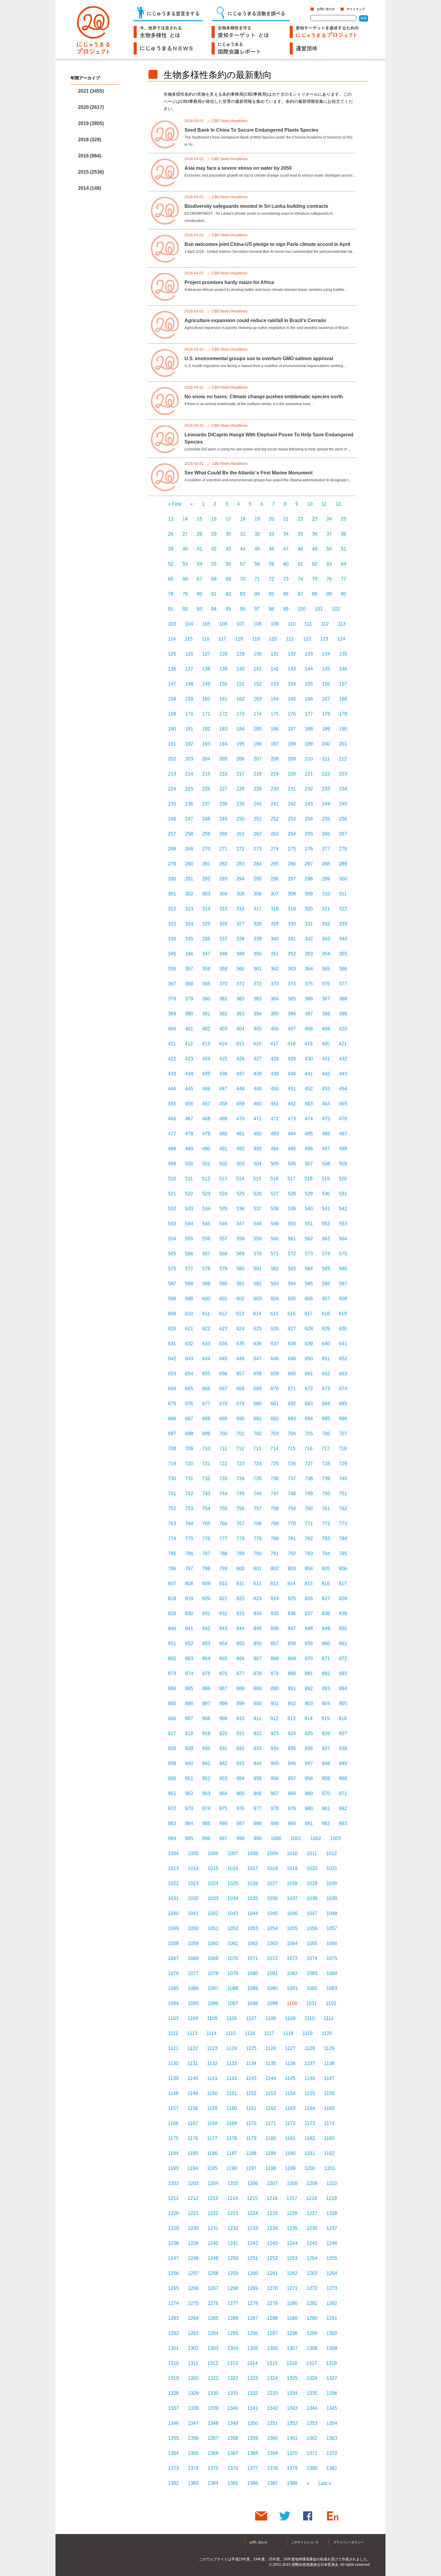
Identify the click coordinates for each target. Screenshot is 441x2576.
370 (223, 984)
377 (343, 984)
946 (292, 1763)
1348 (213, 2423)
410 (343, 1029)
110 (292, 624)
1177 (212, 2138)
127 (206, 654)
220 (292, 774)
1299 (312, 2333)
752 (172, 1509)
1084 (332, 1973)
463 (309, 1104)
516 (274, 1179)
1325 (292, 2378)
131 (275, 654)
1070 (233, 1958)
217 (240, 774)
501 (206, 1164)
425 (223, 1059)
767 (240, 1524)
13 (171, 519)
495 (292, 1149)
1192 (329, 2153)
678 (223, 1404)
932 (240, 1748)
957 (292, 1778)
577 (189, 1269)
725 (275, 1464)
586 (343, 1269)
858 (292, 1644)
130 (258, 654)
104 (189, 624)
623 (223, 1329)
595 (309, 1284)
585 (326, 1269)
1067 (173, 1958)
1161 (251, 2108)
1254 (312, 2258)
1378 (272, 2468)
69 (228, 579)
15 (199, 519)
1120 (327, 2033)
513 (223, 1179)
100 (302, 609)
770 (292, 1524)
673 (326, 1389)
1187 (232, 2153)
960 (343, 1778)
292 (206, 879)
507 (309, 1164)
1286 (233, 2318)
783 (326, 1539)
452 (309, 1089)
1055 (292, 1928)
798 (206, 1569)
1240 (213, 2243)
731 (189, 1479)
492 (240, 1149)
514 (240, 1179)
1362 (312, 2438)
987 (240, 1823)
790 (258, 1554)
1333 (272, 2393)
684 (326, 1404)
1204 (213, 2183)
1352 (292, 2423)
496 (309, 1149)
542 (343, 1209)
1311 (193, 2363)
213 (172, 774)
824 (275, 1599)
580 (240, 1269)
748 (292, 1494)
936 (309, 1748)
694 (309, 1419)
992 (326, 1823)
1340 (233, 2408)
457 (206, 1104)
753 (189, 1509)
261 (240, 834)
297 (292, 879)
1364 (173, 2453)
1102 (331, 2003)
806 (343, 1569)
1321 (213, 2378)
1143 (251, 2078)
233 (326, 789)
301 (172, 894)
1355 (173, 2438)
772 (326, 1524)
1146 (310, 2078)
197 (275, 744)
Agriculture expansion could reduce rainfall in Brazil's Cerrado (255, 320)
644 (206, 1359)
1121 (173, 2048)
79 (185, 594)
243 (309, 804)
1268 (233, 2288)
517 (291, 1179)
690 (240, 1419)
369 (206, 984)
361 (258, 969)
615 (274, 1314)
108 (258, 624)
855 (240, 1644)
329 (275, 924)
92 (185, 609)
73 (286, 579)
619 (343, 1314)
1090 (272, 1988)
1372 (332, 2453)
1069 (213, 1958)
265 (309, 834)
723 (240, 1464)
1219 (331, 2198)
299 (326, 879)
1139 (173, 2078)
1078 (213, 1973)
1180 (271, 2138)
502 (223, 1164)
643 (189, 1359)
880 (292, 1674)
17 (228, 519)
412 (189, 1044)
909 (223, 1718)
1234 (272, 2228)
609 (172, 1314)
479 (206, 1134)
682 (292, 1404)
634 (223, 1344)
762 (343, 1509)
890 (275, 1688)
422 (172, 1059)
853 (206, 1644)
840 (172, 1629)
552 (326, 1224)
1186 (212, 2153)
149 (206, 684)
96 (243, 609)
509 (343, 1164)
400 (172, 1029)
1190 (290, 2153)
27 (185, 534)
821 (223, 1599)
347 (206, 954)
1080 (253, 1973)
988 (258, 1823)
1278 (253, 2303)
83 (243, 594)
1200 (310, 2168)
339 (258, 939)
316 (240, 909)
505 (275, 1164)
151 (240, 684)
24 (329, 519)
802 (275, 1569)
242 (292, 804)
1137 (310, 2063)
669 (258, 1389)
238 (223, 804)
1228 (332, 2213)
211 (326, 759)
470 (240, 1119)
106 (223, 624)
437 (240, 1074)
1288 (272, 2318)
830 (189, 1614)
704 (292, 1434)
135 (343, 654)
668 (240, 1389)
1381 (332, 2468)
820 (206, 1599)
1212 (193, 2198)
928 (172, 1748)
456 (189, 1104)
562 (309, 1239)
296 (275, 879)
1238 (173, 2243)
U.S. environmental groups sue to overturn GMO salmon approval (259, 359)
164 (275, 699)
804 (309, 1569)
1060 (213, 1943)
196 (258, 744)
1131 (193, 2063)
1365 (193, 2453)
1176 (193, 2138)
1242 (253, 2243)
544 (189, 1224)
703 (275, 1434)
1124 (232, 2048)
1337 (173, 2408)
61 (300, 564)
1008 (253, 1853)
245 (343, 804)
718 (343, 1449)
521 (172, 1194)
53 (185, 564)
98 (271, 609)
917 (172, 1733)
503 (240, 1164)
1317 (312, 2363)
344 (343, 939)
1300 (332, 2333)
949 (343, 1763)
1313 (232, 2363)
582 (275, 1269)
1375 (213, 2468)
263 (275, 834)
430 (309, 1059)
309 (309, 894)
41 (199, 549)
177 (309, 714)
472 (275, 1119)
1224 (253, 2213)
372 (258, 984)
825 (292, 1599)
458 (223, 1104)
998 (240, 1838)
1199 (290, 2168)
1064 (292, 1943)
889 (258, 1688)
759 (292, 1509)
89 (329, 594)
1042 (213, 1913)
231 (292, 789)
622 (206, 1329)
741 (172, 1494)
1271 (292, 2288)
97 (257, 609)
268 (172, 849)
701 (240, 1434)
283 (240, 864)
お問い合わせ (258, 2542)
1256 (173, 2273)
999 (258, 1838)
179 (343, 714)
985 (206, 1823)
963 (206, 1793)
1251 (253, 2258)
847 (292, 1629)
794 (326, 1554)
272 (240, 849)
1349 (233, 2423)
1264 (332, 2273)
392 (223, 1014)
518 (309, 1179)
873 (172, 1674)
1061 (233, 1943)
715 (291, 1449)
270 (206, 849)
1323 (253, 2378)
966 (258, 1793)
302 (189, 894)
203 (189, 759)
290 (172, 879)
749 (309, 1494)
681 (275, 1404)
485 (309, 1134)
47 (286, 549)
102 (336, 609)
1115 (231, 2033)
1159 (212, 2108)
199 (309, 744)
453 (326, 1089)
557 (223, 1239)
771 (309, 1524)
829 (172, 1614)
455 (172, 1104)
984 (189, 1823)
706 (326, 1434)
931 (223, 1748)
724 (258, 1464)
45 (257, 549)
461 (275, 1104)
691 (258, 1419)
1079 (233, 1973)
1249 (213, 2258)
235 (172, 804)
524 (223, 1194)
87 (300, 594)
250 (240, 819)
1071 (253, 1958)
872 (343, 1659)
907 (189, 1718)
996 (206, 1838)
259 (206, 834)
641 (343, 1344)
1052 (233, 1928)
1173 (310, 2123)
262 (258, 834)
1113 (192, 2033)
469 (223, 1119)
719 (172, 1464)
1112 (173, 2033)
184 (240, 729)
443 (343, 1074)
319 (292, 909)
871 (326, 1659)
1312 (213, 2363)
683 (309, 1404)
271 (223, 849)
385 (292, 999)
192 (189, 744)
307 (275, 894)
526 (258, 1194)
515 (257, 1179)
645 (223, 1359)
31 (243, 534)
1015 (213, 1868)
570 (258, 1254)
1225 (272, 2213)
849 (326, 1629)
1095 (193, 2003)
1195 (212, 2168)
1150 (212, 2093)
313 (189, 909)
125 (172, 654)
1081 (272, 1973)
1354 (332, 2423)
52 (171, 564)
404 (240, 1029)
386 (309, 999)
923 (275, 1733)
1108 (271, 2018)
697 (172, 1434)
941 (206, 1763)
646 (240, 1359)
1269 (253, 2288)
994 (172, 1838)
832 (223, 1614)
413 (206, 1044)
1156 (329, 2093)
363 (292, 969)
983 (172, 1823)
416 (257, 1044)
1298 (292, 2333)
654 (189, 1374)
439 (275, 1074)
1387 (272, 2483)
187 (292, 729)
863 (189, 1659)
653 (172, 1374)
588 (189, 1284)
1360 (272, 2438)
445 (189, 1089)
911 (257, 1718)
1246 (332, 2243)
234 (343, 789)
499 (172, 1164)
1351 (272, 2423)
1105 (212, 2018)
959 (326, 1778)
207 (258, 759)
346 (189, 954)
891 (292, 1688)
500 (189, 1164)
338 (240, 939)
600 (206, 1299)
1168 (212, 2123)
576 (172, 1269)
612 (223, 1314)
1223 (233, 2213)
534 (206, 1209)
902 (292, 1703)
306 (258, 894)
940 (189, 1763)
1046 (292, 1913)
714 (274, 1449)
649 (292, 1359)
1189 (271, 2153)
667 (223, 1389)
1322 (233, 2378)
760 (309, 1509)
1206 (253, 2183)
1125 (251, 2048)
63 (329, 564)
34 (286, 534)
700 (223, 1434)
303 (206, 894)
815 (309, 1584)
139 (223, 669)
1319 (173, 2378)
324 (189, 924)
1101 (312, 2003)
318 (275, 909)
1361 (292, 2438)
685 (343, 1404)
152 (258, 684)
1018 (272, 1868)
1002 (316, 1838)
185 (258, 729)
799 (223, 1569)
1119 (307, 2033)
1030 (332, 1883)
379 (189, 999)
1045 (272, 1913)
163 (258, 699)
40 (185, 549)
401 (189, 1029)
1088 (233, 1988)
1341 (253, 2408)
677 (206, 1404)
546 (223, 1224)
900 (258, 1703)
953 (223, 1778)
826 (309, 1599)
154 (292, 684)
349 (240, 954)
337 (223, 939)
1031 (173, 1898)
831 (206, 1614)
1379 (292, 2468)
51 (343, 549)
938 (343, 1748)
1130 (173, 2063)
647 (258, 1359)
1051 (213, 1928)
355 (343, 954)
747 (275, 1494)
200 (326, 744)
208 (275, 759)
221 (309, 774)
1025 (233, 1883)
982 (343, 1808)
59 (271, 564)
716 (309, 1449)
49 (315, 549)
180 (172, 729)
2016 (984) (90, 156)
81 (214, 594)
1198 (271, 2168)
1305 (253, 2348)
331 (309, 924)
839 (343, 1614)
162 (240, 699)
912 (274, 1718)
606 (309, 1299)
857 (275, 1644)
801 (258, 1569)
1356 (193, 2438)
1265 (173, 2288)
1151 (232, 2093)
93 (199, 609)
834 (258, 1614)
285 (275, 864)
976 (240, 1808)
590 (223, 1284)
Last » (325, 2483)
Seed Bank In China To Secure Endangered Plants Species (251, 130)
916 (343, 1718)
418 (291, 1044)
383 (258, 999)
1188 (251, 2153)
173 (240, 714)
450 (275, 1089)
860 (326, 1644)
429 (292, 1059)
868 (275, 1659)
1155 (310, 2093)
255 (326, 819)
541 (326, 1209)
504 (258, 1164)
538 (275, 1209)
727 (309, 1464)
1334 (292, 2393)
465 (343, 1104)
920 (223, 1733)
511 (189, 1179)
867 (258, 1659)
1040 (173, 1913)
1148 (173, 2093)
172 (223, 714)
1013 (173, 1868)
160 (206, 699)
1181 (290, 2138)
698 (189, 1434)
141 (258, 669)
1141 (212, 2078)
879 (275, 1674)
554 (172, 1239)
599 (189, 1299)
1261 (272, 2273)
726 (292, 1464)
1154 (290, 2093)
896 (189, 1703)
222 (326, 774)
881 (309, 1674)
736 (275, 1479)
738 (309, 1479)
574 (326, 1254)
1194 (193, 2168)
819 (189, 1599)
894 (343, 1688)
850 (343, 1629)
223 (343, 774)
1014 (193, 1868)
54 (199, 564)
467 (189, 1119)
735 (258, 1479)
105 (206, 624)
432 (343, 1059)
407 (292, 1029)
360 (240, 969)
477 (172, 1134)
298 (309, 879)
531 (343, 1194)
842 (206, 1629)
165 (292, 699)
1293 (193, 2333)
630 (343, 1329)
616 (291, 1314)
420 (326, 1044)
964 (223, 1793)
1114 (211, 2033)
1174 (329, 2123)
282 (223, 864)
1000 (276, 1838)
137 (189, 669)
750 (326, 1494)
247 (189, 819)
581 (258, 1269)
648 (275, 1359)
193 (206, 744)
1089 (253, 1988)
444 (172, 1089)
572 (292, 1254)
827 (326, 1599)
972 (172, 1808)
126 (189, 654)
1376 (233, 2468)
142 (275, 669)
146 (343, 669)
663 (343, 1374)
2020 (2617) (91, 107)
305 (240, 894)
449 (258, 1089)
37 (329, 534)
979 (292, 1808)
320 (309, 909)
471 (258, 1119)
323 (172, 924)
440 (292, 1074)
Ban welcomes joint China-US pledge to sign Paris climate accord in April (267, 244)
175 (275, 714)
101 (319, 609)
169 (172, 714)
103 (172, 624)
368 (189, 984)
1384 (213, 2483)
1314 (252, 2363)
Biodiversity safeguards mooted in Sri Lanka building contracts (256, 206)
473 (292, 1119)
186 (275, 729)
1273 (332, 2288)
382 (240, 999)
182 (206, 729)
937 (326, 1748)
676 (189, 1404)
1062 (253, 1943)
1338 (193, 2408)
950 (172, 1778)
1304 (233, 2348)
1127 (290, 2048)
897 (206, 1703)
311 (343, 894)
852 (189, 1644)
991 (309, 1823)
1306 (272, 2348)
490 (206, 1149)
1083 (312, 1973)
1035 (253, 1898)
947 (309, 1763)
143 (292, 669)
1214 (232, 2198)
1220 (173, 2213)
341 (292, 939)
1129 (329, 2048)
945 (275, 1763)
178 (326, 714)
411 (172, 1044)
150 (223, 684)
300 (343, 879)
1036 (272, 1898)
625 (258, 1329)
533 (189, 1209)
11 (324, 504)
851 (172, 1644)
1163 (290, 2108)
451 (292, 1089)
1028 (292, 1883)
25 (343, 519)
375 (309, 984)
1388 (292, 2483)
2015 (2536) (91, 172)
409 (326, 1029)
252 (275, 819)
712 (240, 1449)
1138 (329, 2063)
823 (258, 1599)
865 (223, 1659)
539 (292, 1209)
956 (275, 1778)
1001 (296, 1838)
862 (172, 1659)
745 (240, 1494)
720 (189, 1464)
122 (307, 639)
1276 (213, 2303)
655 (206, 1374)
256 (343, 819)
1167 (193, 2123)
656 (223, 1374)
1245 (312, 2243)
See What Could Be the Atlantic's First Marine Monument (249, 473)
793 (309, 1554)
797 (189, 1569)
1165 (329, 2108)
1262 (292, 2273)
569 (240, 1254)
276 (309, 849)
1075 (332, 1958)
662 (326, 1374)
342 (309, 939)
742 (189, 1494)
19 (257, 519)
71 (257, 579)
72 (271, 579)
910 (240, 1718)
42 (214, 549)
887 (223, 1688)
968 (292, 1793)
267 (343, 834)
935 (292, 1748)
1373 (173, 2468)
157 (343, 684)
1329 (193, 2393)
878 (258, 1674)
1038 (312, 1898)
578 (206, 1269)
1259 (233, 2273)
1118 (288, 2033)
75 (315, 579)
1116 (250, 2033)
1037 (292, 1898)
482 (258, 1134)
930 (206, 1748)
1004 (173, 1853)
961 (172, 1793)
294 (240, 879)
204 (206, 759)
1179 (251, 2138)
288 (326, 864)
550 (292, 1224)
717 (326, 1449)
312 (172, 909)
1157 (173, 2108)
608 (343, 1299)
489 (189, 1149)
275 (292, 849)
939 (172, 1763)
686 (172, 1419)
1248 (193, 2258)
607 (326, 1299)
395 (275, 1014)
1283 (173, 2318)
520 (343, 1179)
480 (223, 1134)
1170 (251, 2123)
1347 (193, 2423)
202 (172, 759)
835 (275, 1614)
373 (275, 984)
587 (172, 1284)
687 (189, 1419)
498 (343, 1149)
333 (343, 924)
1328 (173, 2393)
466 (172, 1119)
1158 (193, 2108)
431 (326, 1059)
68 (214, 579)
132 (292, 654)
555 (189, 1239)
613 (240, 1314)
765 (206, 1524)
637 (275, 1344)
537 (258, 1209)
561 (292, 1239)
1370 (292, 2453)
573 (309, 1254)
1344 (312, 2408)
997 (223, 1838)
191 (172, 744)
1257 (193, 2273)
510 (172, 1179)
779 (258, 1539)
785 (172, 1554)
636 (258, 1344)
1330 (213, 2393)
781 (292, 1539)
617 (309, 1314)
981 (326, 1808)
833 (240, 1614)
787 (206, 1554)
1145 (290, 2078)
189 (326, 729)
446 (206, 1089)
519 (326, 1179)
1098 (253, 2003)
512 (206, 1179)
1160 (232, 2108)
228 (240, 789)
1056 (312, 1928)
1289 (292, 2318)
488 (172, 1149)
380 (206, 999)
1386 (253, 2483)
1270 (272, 2288)
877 (240, 1674)
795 (343, 1554)
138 (206, 669)
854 (223, 1644)
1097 (233, 2003)
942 (223, 1763)
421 (343, 1044)
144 (309, 669)
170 (189, 714)
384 (275, 999)
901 (275, 1703)
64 (343, 564)
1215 (252, 2198)
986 (223, 1823)
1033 (213, 1898)
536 (240, 1209)
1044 (253, 1913)
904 (326, 1703)
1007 (233, 1853)
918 (189, 1733)
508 (326, 1164)
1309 (332, 2348)
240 (258, 804)
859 (309, 1644)
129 (240, 654)
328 (258, 924)
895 (172, 1703)
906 (172, 1718)
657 (240, 1374)
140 (240, 669)
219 (275, 774)
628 (309, 1329)
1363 (332, 2438)
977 (258, 1808)
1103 (173, 2018)
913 (291, 1718)
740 (343, 1479)
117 (222, 639)
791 (275, 1554)
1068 (193, 1958)
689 (223, 1419)
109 (275, 624)
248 (206, 819)
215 (206, 774)
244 (326, 804)
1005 (193, 1853)
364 (309, 969)
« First (175, 504)
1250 (233, 2258)
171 (206, 714)
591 (240, 1284)
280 (189, 864)
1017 (253, 1868)
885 (189, 1688)
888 (240, 1688)
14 (185, 519)
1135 (271, 2063)
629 (326, 1329)
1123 (212, 2048)
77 (343, 579)
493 (258, 1149)
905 (343, 1703)
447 (223, 1089)
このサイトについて (305, 2542)
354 (326, 954)
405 (258, 1029)
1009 (272, 1853)
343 (326, 939)
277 (326, 849)
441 (309, 1074)
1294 (213, 2333)
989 (275, 1823)
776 (206, 1539)
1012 (331, 1853)
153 (275, 684)
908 (206, 1718)
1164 (310, 2108)
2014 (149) (90, 188)
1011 (312, 1853)
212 (343, 759)
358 (206, 969)
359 (223, 969)
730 (172, 1479)
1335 (312, 2393)
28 (199, 534)
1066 (332, 1943)
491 (223, 1149)
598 (172, 1299)
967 (275, 1793)
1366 (213, 2453)
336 (206, 939)
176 (292, 714)
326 (223, 924)
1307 (292, 2348)
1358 (233, 2438)
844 (240, 1629)
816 (326, 1584)
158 (172, 699)
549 (275, 1224)
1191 (310, 2153)
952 (206, 1778)
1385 (233, 2483)
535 (223, 1209)
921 (240, 1733)
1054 (272, 1928)
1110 (310, 2018)
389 (172, 1014)
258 (189, 834)
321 (326, 909)
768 (258, 1524)
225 (189, 789)
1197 (251, 2168)
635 (240, 1344)
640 (326, 1344)
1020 (312, 1868)
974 (206, 1808)
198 (292, 744)
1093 (332, 1988)
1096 (213, 2003)
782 (309, 1539)
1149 (193, 2093)
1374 (193, 2468)
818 (172, 1599)
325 (206, 924)
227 (223, 789)
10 (310, 504)
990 (292, 1823)
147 (172, 684)
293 (223, 879)
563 (326, 1239)
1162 (271, 2108)
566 (189, 1254)
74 (300, 579)
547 (240, 1224)
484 (292, 1134)
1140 (193, 2078)
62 (315, 564)
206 (240, 759)
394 (258, 1014)
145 (326, 669)
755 (223, 1509)
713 (257, 1449)
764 (189, 1524)
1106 (232, 2018)
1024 (213, 1883)
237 (206, 804)
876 (223, 1674)
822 (240, 1599)
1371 (312, 2453)
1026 (253, 1883)
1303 (213, 2348)
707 (343, 1434)
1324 (272, 2378)
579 (223, 1269)
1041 (193, 1913)
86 (286, 594)
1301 (173, 2348)
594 (292, 1284)
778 (240, 1539)
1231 (213, 2228)
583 (292, 1269)
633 (206, 1344)
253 (292, 819)
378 (172, 999)
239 (240, 804)
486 (326, 1134)
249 (223, 819)
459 (240, 1104)
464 (326, 1104)
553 (343, 1224)
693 (292, 1419)
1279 (272, 2303)
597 (343, 1284)
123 (324, 639)
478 (189, 1134)
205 (223, 759)
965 (240, 1793)
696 (343, 1419)
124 (341, 639)
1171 (271, 2123)
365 (326, 969)
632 (189, 1344)
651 (326, 1359)
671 (292, 1389)
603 (258, 1299)
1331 (233, 2393)
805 (326, 1569)
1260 (253, 2273)
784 (343, 1539)
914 (309, 1718)
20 (271, 519)
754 (206, 1509)
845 (258, 1629)
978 (275, 1808)
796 (172, 1569)
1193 (173, 2168)
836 (292, 1614)
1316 (292, 2363)
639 (309, 1344)
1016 (233, 1868)
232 (309, 789)
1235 (292, 2228)
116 (205, 639)
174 (258, 714)
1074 (312, 1958)
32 (257, 534)
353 (309, 954)
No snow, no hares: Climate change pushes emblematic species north (264, 397)
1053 (253, 1928)
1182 (310, 2138)
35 (300, 534)
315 (223, 909)
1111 (329, 2018)
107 (240, 624)
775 (189, 1539)
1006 (213, 1853)
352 (292, 954)
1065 (312, 1943)
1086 (193, 1988)
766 (223, 1524)
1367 (233, 2453)
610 (189, 1314)
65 (171, 579)
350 (258, 954)
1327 (332, 2378)
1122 (193, 2048)
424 (206, 1059)
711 (223, 1449)
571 (275, 1254)
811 (240, 1584)
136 (172, 669)
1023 (193, 1883)
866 (240, 1659)
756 (240, 1509)
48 (300, 549)
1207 (272, 2183)
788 (223, 1554)
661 (309, 1374)
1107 (251, 2018)
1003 (335, 1838)
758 (275, 1509)
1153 (271, 2093)
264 (292, 834)
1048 (332, 1913)
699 (206, 1434)
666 (206, 1389)
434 (189, 1074)
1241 (233, 2243)
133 (309, 654)
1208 (292, 2183)
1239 (193, 2243)
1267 (213, 2288)
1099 (272, 2003)
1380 (312, 2468)
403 (223, 1029)
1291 (332, 2318)
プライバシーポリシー (348, 2542)
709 (189, 1449)
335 (189, 939)
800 (240, 1569)
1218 (312, 2198)
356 (172, 969)
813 (274, 1584)
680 (258, 1404)
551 (309, 1224)
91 (171, 609)
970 (326, 1793)
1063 (272, 1943)
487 (343, 1134)
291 (189, 879)
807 (172, 1584)
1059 (193, 1943)
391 (206, 1014)
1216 (272, 2198)
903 (309, 1703)
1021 (332, 1868)
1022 (173, 1883)
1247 (173, 2258)
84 (257, 594)
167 (326, 699)
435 (206, 1074)
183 (223, 729)
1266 (193, 2288)
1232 (233, 2228)
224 (172, 789)
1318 (331, 2363)
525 (240, 1194)
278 (343, 849)
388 (343, 999)
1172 (290, 2123)
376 (326, 984)
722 (223, 1464)
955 (258, 1778)
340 (275, 939)
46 (271, 549)
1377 (253, 2468)
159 (189, 699)
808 (189, 1584)
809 (206, 1584)
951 (189, 1778)
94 (214, 609)
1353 (312, 2423)
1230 (193, 2228)
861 (343, 1644)
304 (223, 894)
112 (325, 624)
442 (326, 1074)
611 (206, 1314)
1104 (193, 2018)
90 (343, 594)
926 (326, 1733)
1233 (253, 2228)
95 (228, 609)
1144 (271, 2078)
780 (275, 1539)
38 (343, 534)
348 (223, 954)
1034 (233, 1898)
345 (172, 954)
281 (206, 864)
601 (223, 1299)
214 (189, 774)
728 (326, 1464)
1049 (173, 1928)
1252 (272, 2258)
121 (290, 639)
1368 (253, 2453)
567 (206, 1254)
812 (257, 1584)
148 (189, 684)
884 (172, 1688)
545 (206, 1224)
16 (214, 519)
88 (315, 594)
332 (326, 924)
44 (243, 549)
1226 (292, 2213)
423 (189, 1059)
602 (240, 1299)
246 (172, 819)
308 (292, 894)
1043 (233, 1913)
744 (223, 1494)
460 (258, 1104)
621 (189, 1329)
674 (343, 1389)
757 (258, 1509)
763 (172, 1524)
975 (223, 1808)
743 (206, 1494)
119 (256, 639)
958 (309, 1778)
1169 (232, 2123)
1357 (213, 2438)
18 (243, 519)
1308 (312, 2348)
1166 (173, 2123)
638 (292, 1344)
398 (326, 1014)
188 (309, 729)
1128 (310, 2048)
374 (292, 984)
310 (326, 894)
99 (286, 609)
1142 (232, 2078)
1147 (329, 2078)
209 (292, 759)
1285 (213, 2318)
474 (309, 1119)
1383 (193, 2483)
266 (326, 834)
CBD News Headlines (230, 121)
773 (343, 1524)
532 (172, 1209)
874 (189, 1674)
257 (172, 834)
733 (223, 1479)
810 (223, 1584)
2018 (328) (90, 140)
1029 (312, 1883)
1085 (173, 1988)
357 (189, 969)
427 (258, 1059)
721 (206, 1464)
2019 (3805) (91, 123)
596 (326, 1284)
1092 (312, 1988)
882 (326, 1674)
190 (343, 729)
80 (199, 594)
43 (228, 549)
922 (258, 1733)
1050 (193, 1928)
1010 (292, 1853)
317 (258, 909)
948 (326, 1763)
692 (275, 1419)
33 (271, 534)
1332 (253, 2393)
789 (240, 1554)
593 (275, 1284)
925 (309, 1733)
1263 (312, 2273)
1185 (193, 2153)
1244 (292, 2243)
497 (326, 1149)
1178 (232, 2138)
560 (275, 1239)
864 (206, 1659)
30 (228, 534)
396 (292, 1014)
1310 (173, 2363)
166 (309, 699)
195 (240, 744)
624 (240, 1329)
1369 (272, 2453)
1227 (312, 2213)
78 (171, 594)
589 (206, 1284)
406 (275, 1029)
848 (309, 1629)
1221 (193, 2213)
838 (326, 1614)
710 (206, 1449)
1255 (332, 2258)
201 (343, 744)
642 (172, 1359)
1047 (312, 1913)
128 (223, 654)
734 (240, 1479)
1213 (213, 2198)
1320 (193, 2378)
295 (258, 879)
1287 (253, 2318)
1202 (173, 2183)
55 (214, 564)
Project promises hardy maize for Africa (229, 282)
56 (228, 564)
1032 (193, 1898)
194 (223, 744)
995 (189, 1838)
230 (275, 789)
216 (223, 774)
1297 (272, 2333)
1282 (332, 2303)
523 (206, 1194)
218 (258, 774)
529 (309, 1194)
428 (275, 1059)
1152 (251, 2093)
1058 (173, 1943)
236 (189, 804)
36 (315, 534)
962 (189, 1793)
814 (291, 1584)
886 (206, 1688)
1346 (173, 2423)
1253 (292, 2258)
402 (206, 1029)
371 (240, 984)
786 (189, 1554)
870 (309, 1659)
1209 (312, 2183)
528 (292, 1194)
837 (309, 1614)
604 (275, 1299)
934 (275, 1748)
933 (258, 1748)
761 (326, 1509)
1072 (272, 1958)
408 (309, 1029)
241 (275, 804)
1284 (193, 2318)
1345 (332, 2408)
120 (273, 639)
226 (206, 789)
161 (223, 699)
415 (240, 1044)
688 (206, 1419)
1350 (253, 2423)
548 (258, 1224)
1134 (251, 2063)
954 (240, 1778)
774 (172, 1539)
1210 (332, 2183)
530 (326, 1194)
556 (206, 1239)
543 (172, 1224)
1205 (233, 2183)
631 (172, 1344)
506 (292, 1164)
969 (309, 1793)
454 (343, 1089)
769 (275, 1524)
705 (309, 1434)
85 (271, 594)
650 (309, 1359)
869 (292, 1659)
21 (286, 519)
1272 (312, 2288)
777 (223, 1539)
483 (275, 1134)
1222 (213, 2213)
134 (326, 654)
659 (275, 1374)
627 (292, 1329)
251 (258, 819)
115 (189, 639)
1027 (272, 1883)
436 (223, 1074)
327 (240, 924)
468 (206, 1119)
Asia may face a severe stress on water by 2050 (238, 168)
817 (343, 1584)
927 (343, 1733)
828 (343, 1599)
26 (171, 534)
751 (343, 1494)
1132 (212, 2063)
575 (343, 1254)
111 (308, 624)
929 (189, 1748)
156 (326, 684)
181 (189, 729)
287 (309, 864)
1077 (193, 1973)
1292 (173, 2333)
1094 (173, 2003)
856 (258, 1644)
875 (206, 1674)
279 (172, 864)
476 (343, 1119)
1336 (332, 2393)
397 (309, 1014)
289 (343, 864)
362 (275, 969)
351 (275, 954)
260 (223, 834)
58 (257, 564)
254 (309, 819)
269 (189, 849)
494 (275, 1149)
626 (275, 1329)
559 (258, 1239)
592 (258, 1284)
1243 (272, 2243)
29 (214, 534)
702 (258, 1434)
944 (258, 1763)
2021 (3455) (91, 91)
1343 (292, 2408)
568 (223, 1254)
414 (223, 1044)
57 (243, 564)
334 (172, 939)
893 (326, 1688)
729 (343, 1464)
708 (172, 1449)
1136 (290, 2063)
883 (343, 1674)
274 (275, 849)
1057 (332, 1928)
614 (257, 1314)
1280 (292, 2303)
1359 (253, 2438)
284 (258, 864)
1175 (173, 2138)
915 (326, 1718)
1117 (269, 2033)
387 (326, 999)
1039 (332, 1898)
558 (240, 1239)
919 (206, 1733)
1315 (272, 2363)
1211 (173, 2198)
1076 (173, 1973)
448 (240, 1089)
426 (240, 1059)
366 (343, 969)
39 (171, 549)
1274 (173, 2303)
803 (292, 1569)
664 (172, 1389)
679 (240, 1404)
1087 (213, 1988)
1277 (233, 2303)
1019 (292, 1868)
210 (309, 759)
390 (189, 1014)
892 (309, 1688)
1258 (213, 2273)
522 (189, 1194)
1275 (193, 2303)
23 (315, 519)
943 (240, 1763)
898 (223, 1703)
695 (326, 1419)
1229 (173, 2228)
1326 (312, 2378)
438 (258, 1074)
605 (292, 1299)
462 (292, 1104)
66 (185, 579)
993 (343, 1823)
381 (223, 999)
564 (343, 1239)
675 (172, 1404)
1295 (233, 2333)
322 (343, 909)
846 (275, 1629)
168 (343, 699)
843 (223, 1629)
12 (338, 504)
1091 (292, 1988)
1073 (292, 1958)
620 (172, 1329)
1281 (312, 2303)
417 (274, 1044)
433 (172, 1074)
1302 (193, 2348)
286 (292, 864)
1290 (312, 2318)
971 (343, 1793)
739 (326, 1479)
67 (199, 579)
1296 (253, 2333)
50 (329, 549)
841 (189, 1629)
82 (228, 594)
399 (343, 1014)
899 (240, 1703)
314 (206, 909)
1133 (232, 2063)
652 (343, 1359)
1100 (292, 2003)
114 (172, 639)
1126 (271, 2048)
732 (206, 1479)
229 (258, 789)
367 (172, 984)
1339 (213, 2408)
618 (326, 1314)
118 (239, 639)
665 (189, 1389)
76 (329, 579)
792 (292, 1554)
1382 (173, 2483)
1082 (292, 1973)
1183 (329, 2138)
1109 (290, 2018)
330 (292, 924)
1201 (330, 2168)
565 (172, 1254)
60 (286, 564)
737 (292, 1479)
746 (258, 1494)
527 (275, 1194)
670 (275, 1389)
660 (292, 1374)
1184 (173, 2153)
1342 (272, 2408)
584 (309, 1269)
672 (309, 1389)
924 (292, 1733)
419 (309, 1044)
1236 (312, 2228)
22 (300, 519)
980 (309, 1808)
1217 (292, 2198)
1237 (332, 2228)
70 (243, 579)
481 (240, 1134)
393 (240, 1014)
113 (342, 624)
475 (326, 1119)
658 (258, 1374)
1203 (193, 2183)
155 (309, 684)
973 (189, 1808)
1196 (232, 2168)
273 (258, 849)
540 (309, 1209)
